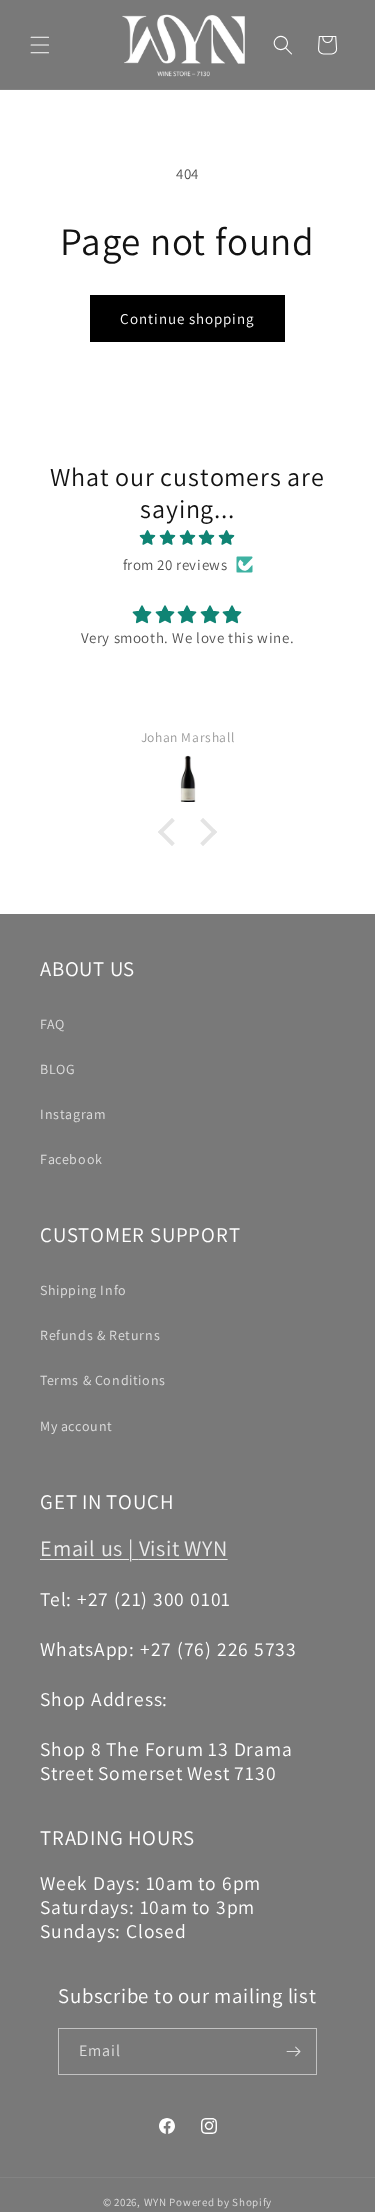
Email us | (89, 1547)
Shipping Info (83, 1290)
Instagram (73, 1114)
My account (76, 1426)
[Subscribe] (294, 2051)
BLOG (57, 1069)
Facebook (71, 1159)
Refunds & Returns (100, 1335)
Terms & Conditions (103, 1380)
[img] (187, 537)
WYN (155, 2202)
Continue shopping (187, 318)
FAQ (52, 1024)
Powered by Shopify (220, 2202)
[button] (40, 45)
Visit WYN (183, 1547)
